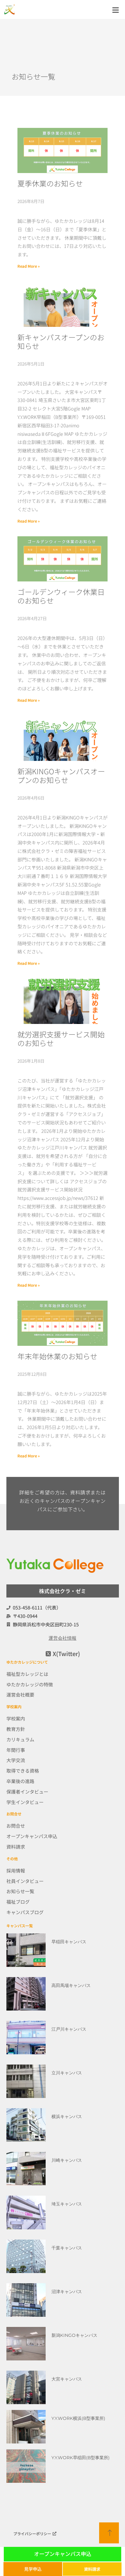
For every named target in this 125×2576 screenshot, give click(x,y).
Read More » (29, 266)
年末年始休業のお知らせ (57, 1356)
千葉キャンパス (67, 2248)
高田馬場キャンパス (71, 1985)
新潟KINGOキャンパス (74, 2335)
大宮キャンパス (67, 2379)
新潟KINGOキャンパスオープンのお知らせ (61, 775)
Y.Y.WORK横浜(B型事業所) (78, 2418)
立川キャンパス (67, 2073)
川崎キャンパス (67, 2160)
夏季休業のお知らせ (50, 183)
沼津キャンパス (67, 2292)
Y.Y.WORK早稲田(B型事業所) (81, 2458)
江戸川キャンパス (69, 2029)
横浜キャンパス (67, 2116)
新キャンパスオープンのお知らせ (61, 341)
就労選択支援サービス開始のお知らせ (61, 1038)
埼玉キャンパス (67, 2204)
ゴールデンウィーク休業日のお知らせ (61, 596)
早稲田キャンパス (69, 1942)
